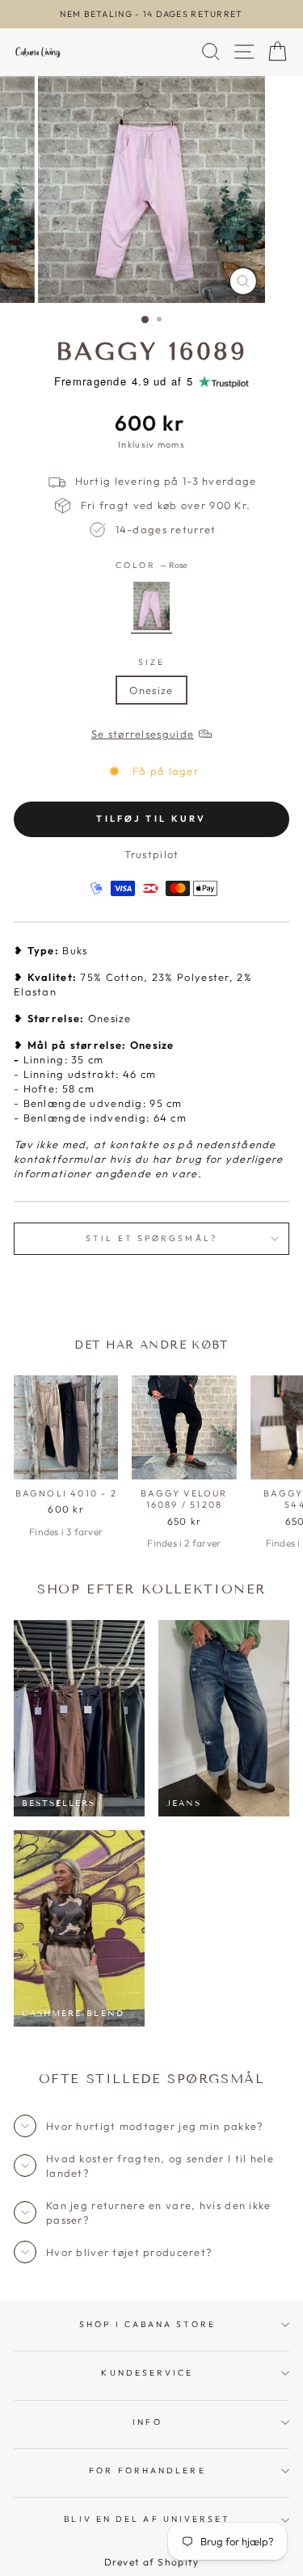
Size (151, 662)
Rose (151, 606)
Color (152, 565)
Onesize (151, 690)
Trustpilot (152, 854)
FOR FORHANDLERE (147, 2471)
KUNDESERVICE (147, 2373)
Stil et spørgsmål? (151, 1238)
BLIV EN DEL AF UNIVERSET (147, 2519)
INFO (147, 2422)
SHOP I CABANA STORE (147, 2324)
